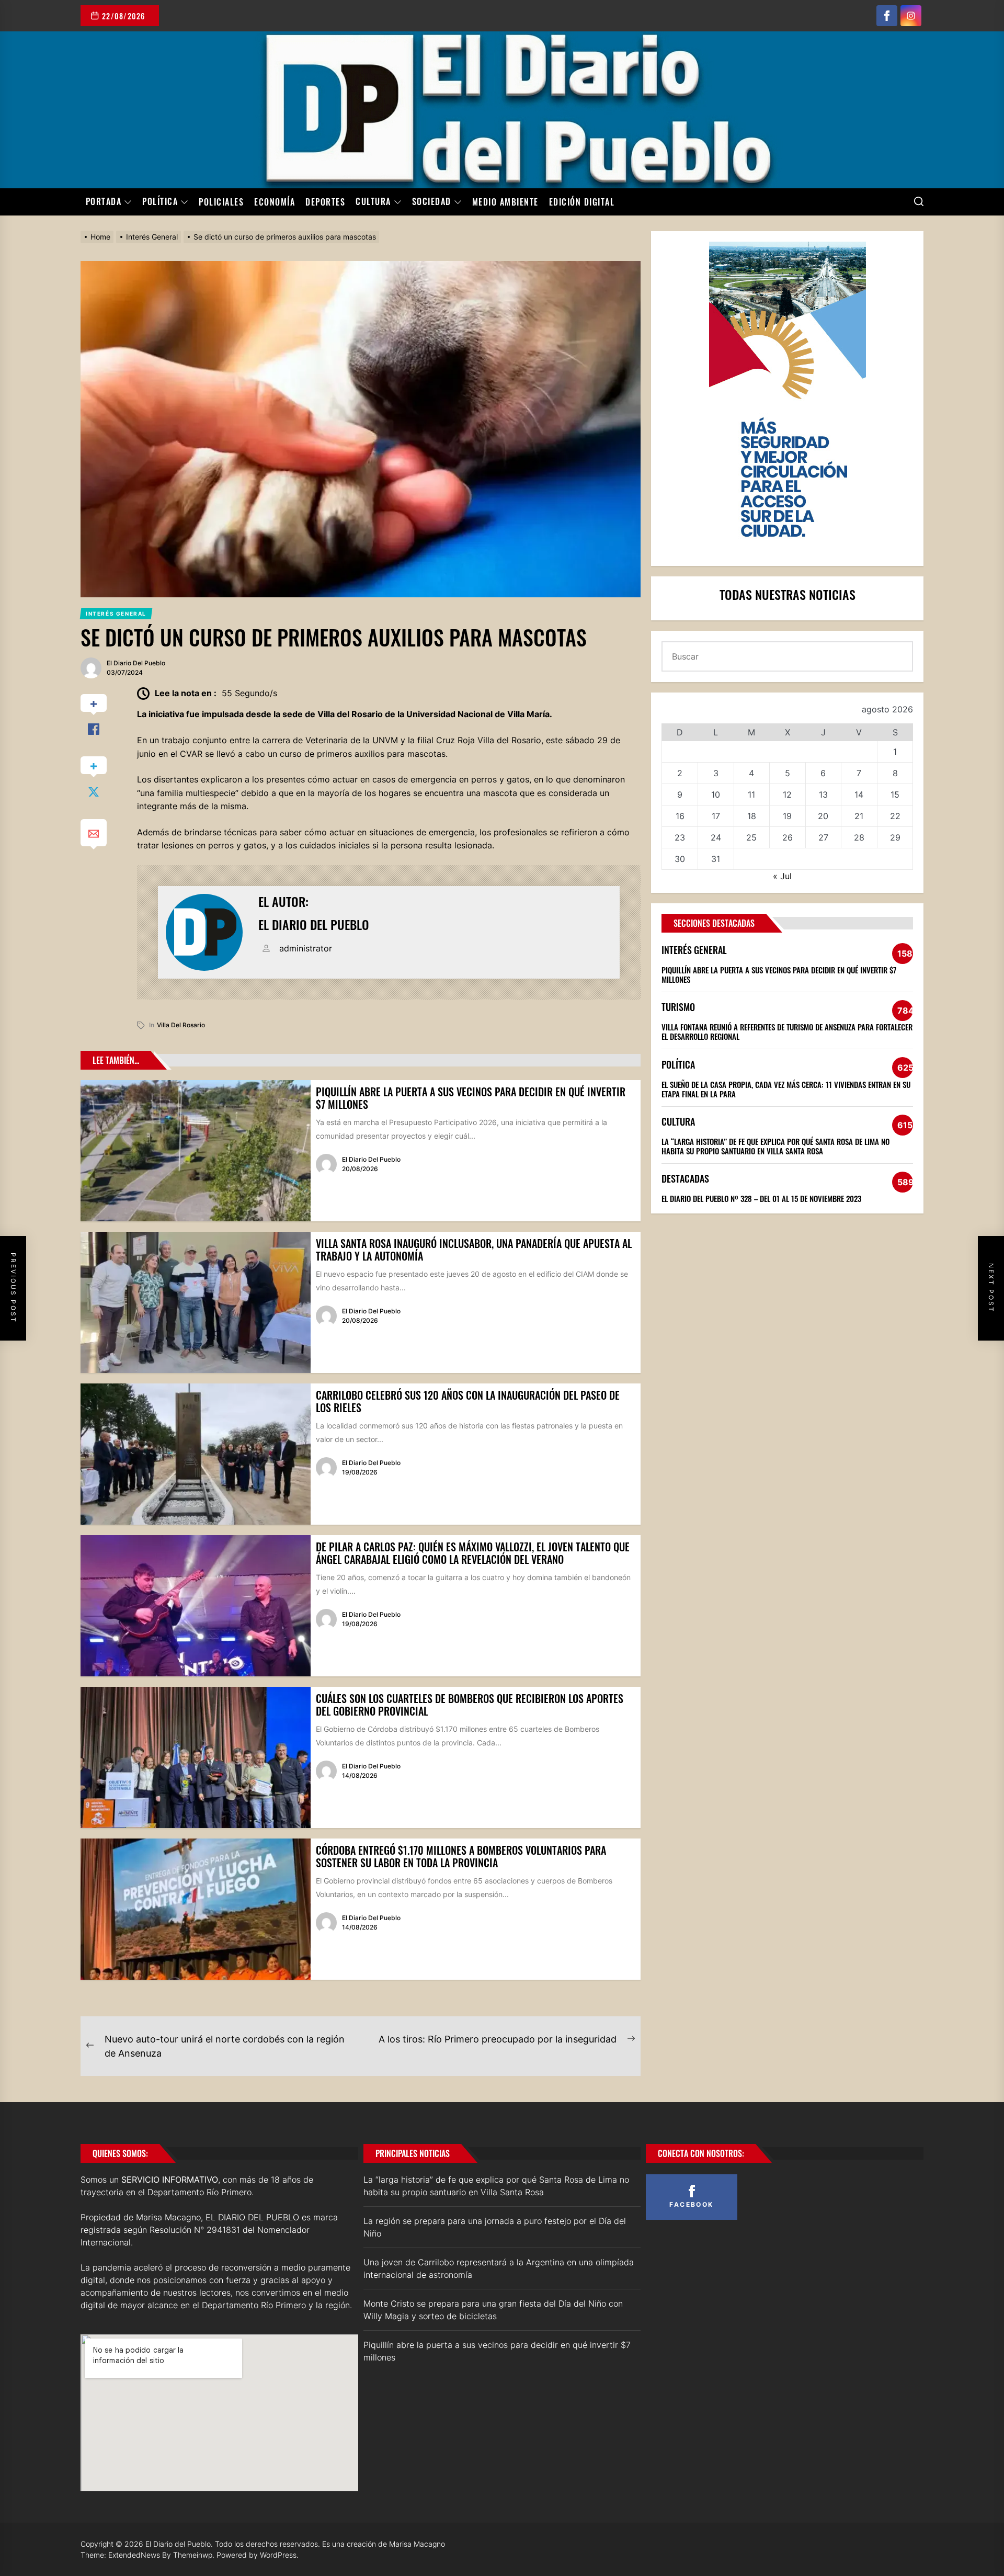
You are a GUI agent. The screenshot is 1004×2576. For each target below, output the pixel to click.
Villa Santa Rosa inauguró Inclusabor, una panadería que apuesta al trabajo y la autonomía (474, 1250)
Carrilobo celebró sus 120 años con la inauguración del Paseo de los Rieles (468, 1401)
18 (752, 816)
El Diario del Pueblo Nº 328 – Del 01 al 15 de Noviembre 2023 (761, 1198)
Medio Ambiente (505, 202)
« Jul (782, 876)
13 (823, 795)
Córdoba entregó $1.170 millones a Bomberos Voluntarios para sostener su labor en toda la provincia (461, 1856)
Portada (104, 202)
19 (787, 816)
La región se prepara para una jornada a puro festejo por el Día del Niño (495, 2227)
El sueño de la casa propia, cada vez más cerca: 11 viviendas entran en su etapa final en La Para (786, 1089)
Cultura (373, 202)
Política (160, 202)
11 (751, 795)
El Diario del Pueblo (136, 663)
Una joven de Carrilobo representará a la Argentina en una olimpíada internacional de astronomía (499, 2268)
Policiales (221, 202)
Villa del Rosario (181, 1025)
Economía (275, 202)
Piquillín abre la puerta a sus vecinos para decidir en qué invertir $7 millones (471, 1098)
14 (859, 795)
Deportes (325, 202)
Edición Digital (582, 202)
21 (859, 816)
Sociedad (432, 202)
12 (787, 795)
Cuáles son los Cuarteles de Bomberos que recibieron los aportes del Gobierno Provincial (470, 1705)
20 (823, 816)
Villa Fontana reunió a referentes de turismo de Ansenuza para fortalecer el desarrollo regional (787, 1031)
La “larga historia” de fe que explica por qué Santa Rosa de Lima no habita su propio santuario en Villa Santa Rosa (775, 1146)
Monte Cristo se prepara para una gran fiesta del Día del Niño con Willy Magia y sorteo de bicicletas (493, 2310)
